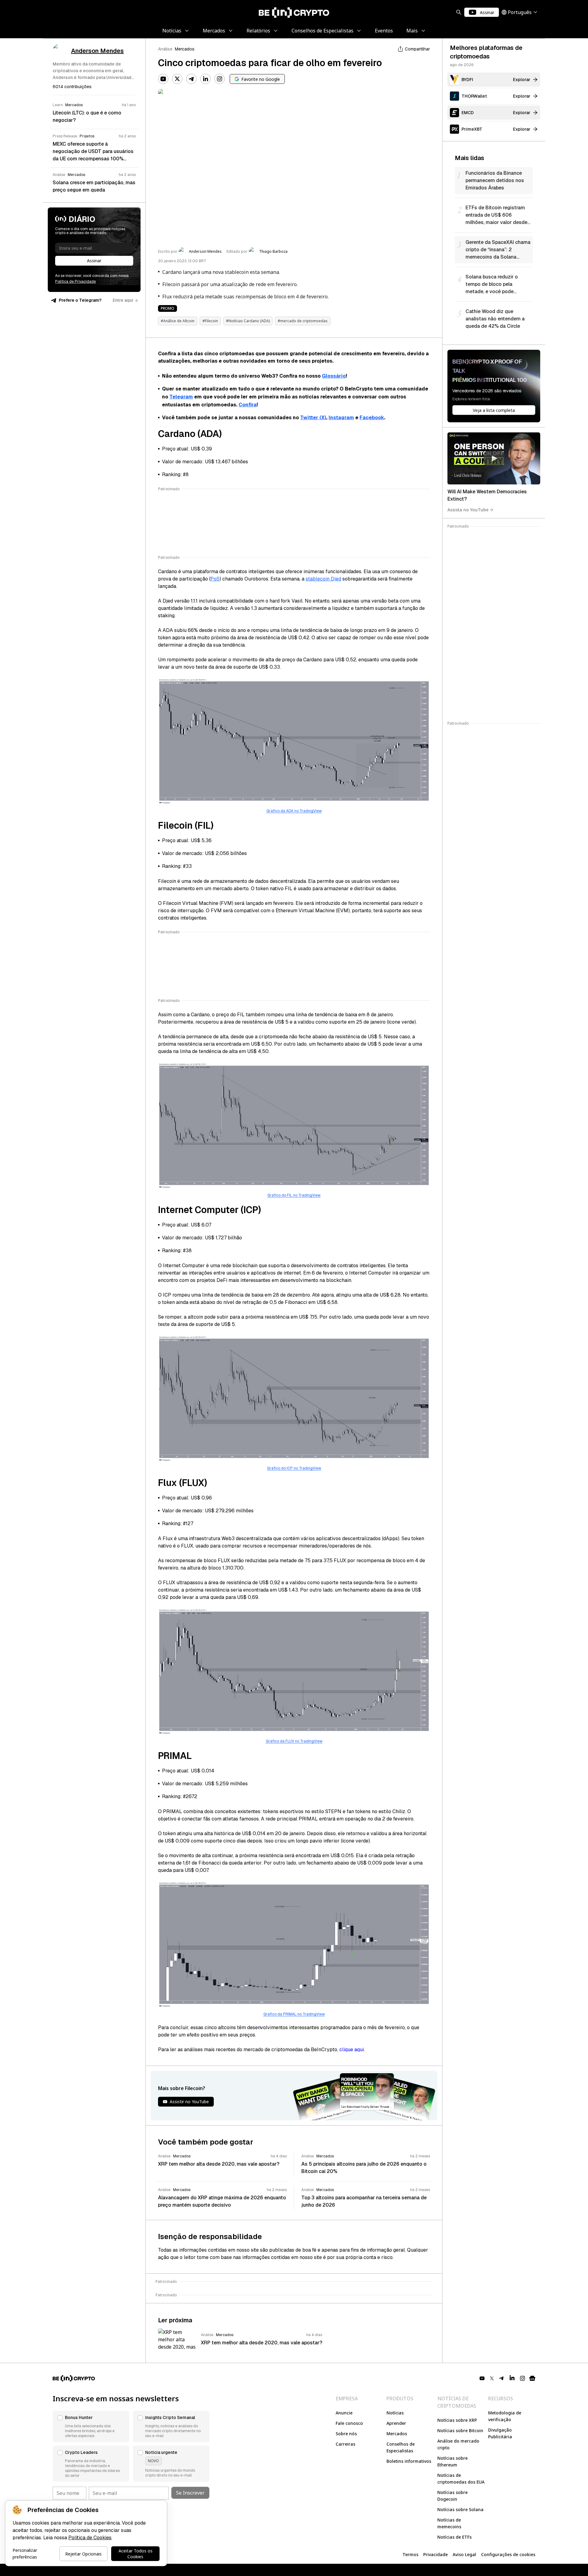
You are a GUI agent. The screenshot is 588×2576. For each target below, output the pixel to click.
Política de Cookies (90, 2538)
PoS (215, 579)
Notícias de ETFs (454, 2537)
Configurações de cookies (508, 2554)
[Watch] (494, 458)
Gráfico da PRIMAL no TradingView (294, 2014)
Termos (410, 2554)
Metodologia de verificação (505, 2416)
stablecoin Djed (323, 579)
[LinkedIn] (205, 79)
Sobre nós (346, 2434)
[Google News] (532, 2378)
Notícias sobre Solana (460, 2509)
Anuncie (344, 2413)
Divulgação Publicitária (500, 2433)
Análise (165, 49)
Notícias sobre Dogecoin (452, 2496)
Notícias (395, 2413)
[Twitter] (177, 79)
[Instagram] (220, 79)
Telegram (181, 397)
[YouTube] (163, 79)
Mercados (185, 49)
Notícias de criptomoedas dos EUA (461, 2479)
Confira (248, 405)
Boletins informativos (409, 2461)
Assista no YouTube (468, 510)
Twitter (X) (313, 418)
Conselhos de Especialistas (401, 2447)
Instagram (341, 418)
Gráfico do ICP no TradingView (294, 1468)
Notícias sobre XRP (457, 2420)
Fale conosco (349, 2423)
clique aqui (352, 2050)
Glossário (334, 376)
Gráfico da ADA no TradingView (294, 811)
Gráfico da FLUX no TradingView (294, 1741)
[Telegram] (191, 79)
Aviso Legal (464, 2554)
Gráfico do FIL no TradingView (294, 1195)
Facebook (372, 418)
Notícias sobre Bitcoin (460, 2430)
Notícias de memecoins (449, 2523)
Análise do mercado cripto (458, 2444)
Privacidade (435, 2554)
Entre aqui (123, 300)
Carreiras (345, 2444)
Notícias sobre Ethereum (452, 2461)
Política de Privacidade (75, 282)
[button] (91, 2426)
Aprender (396, 2423)
